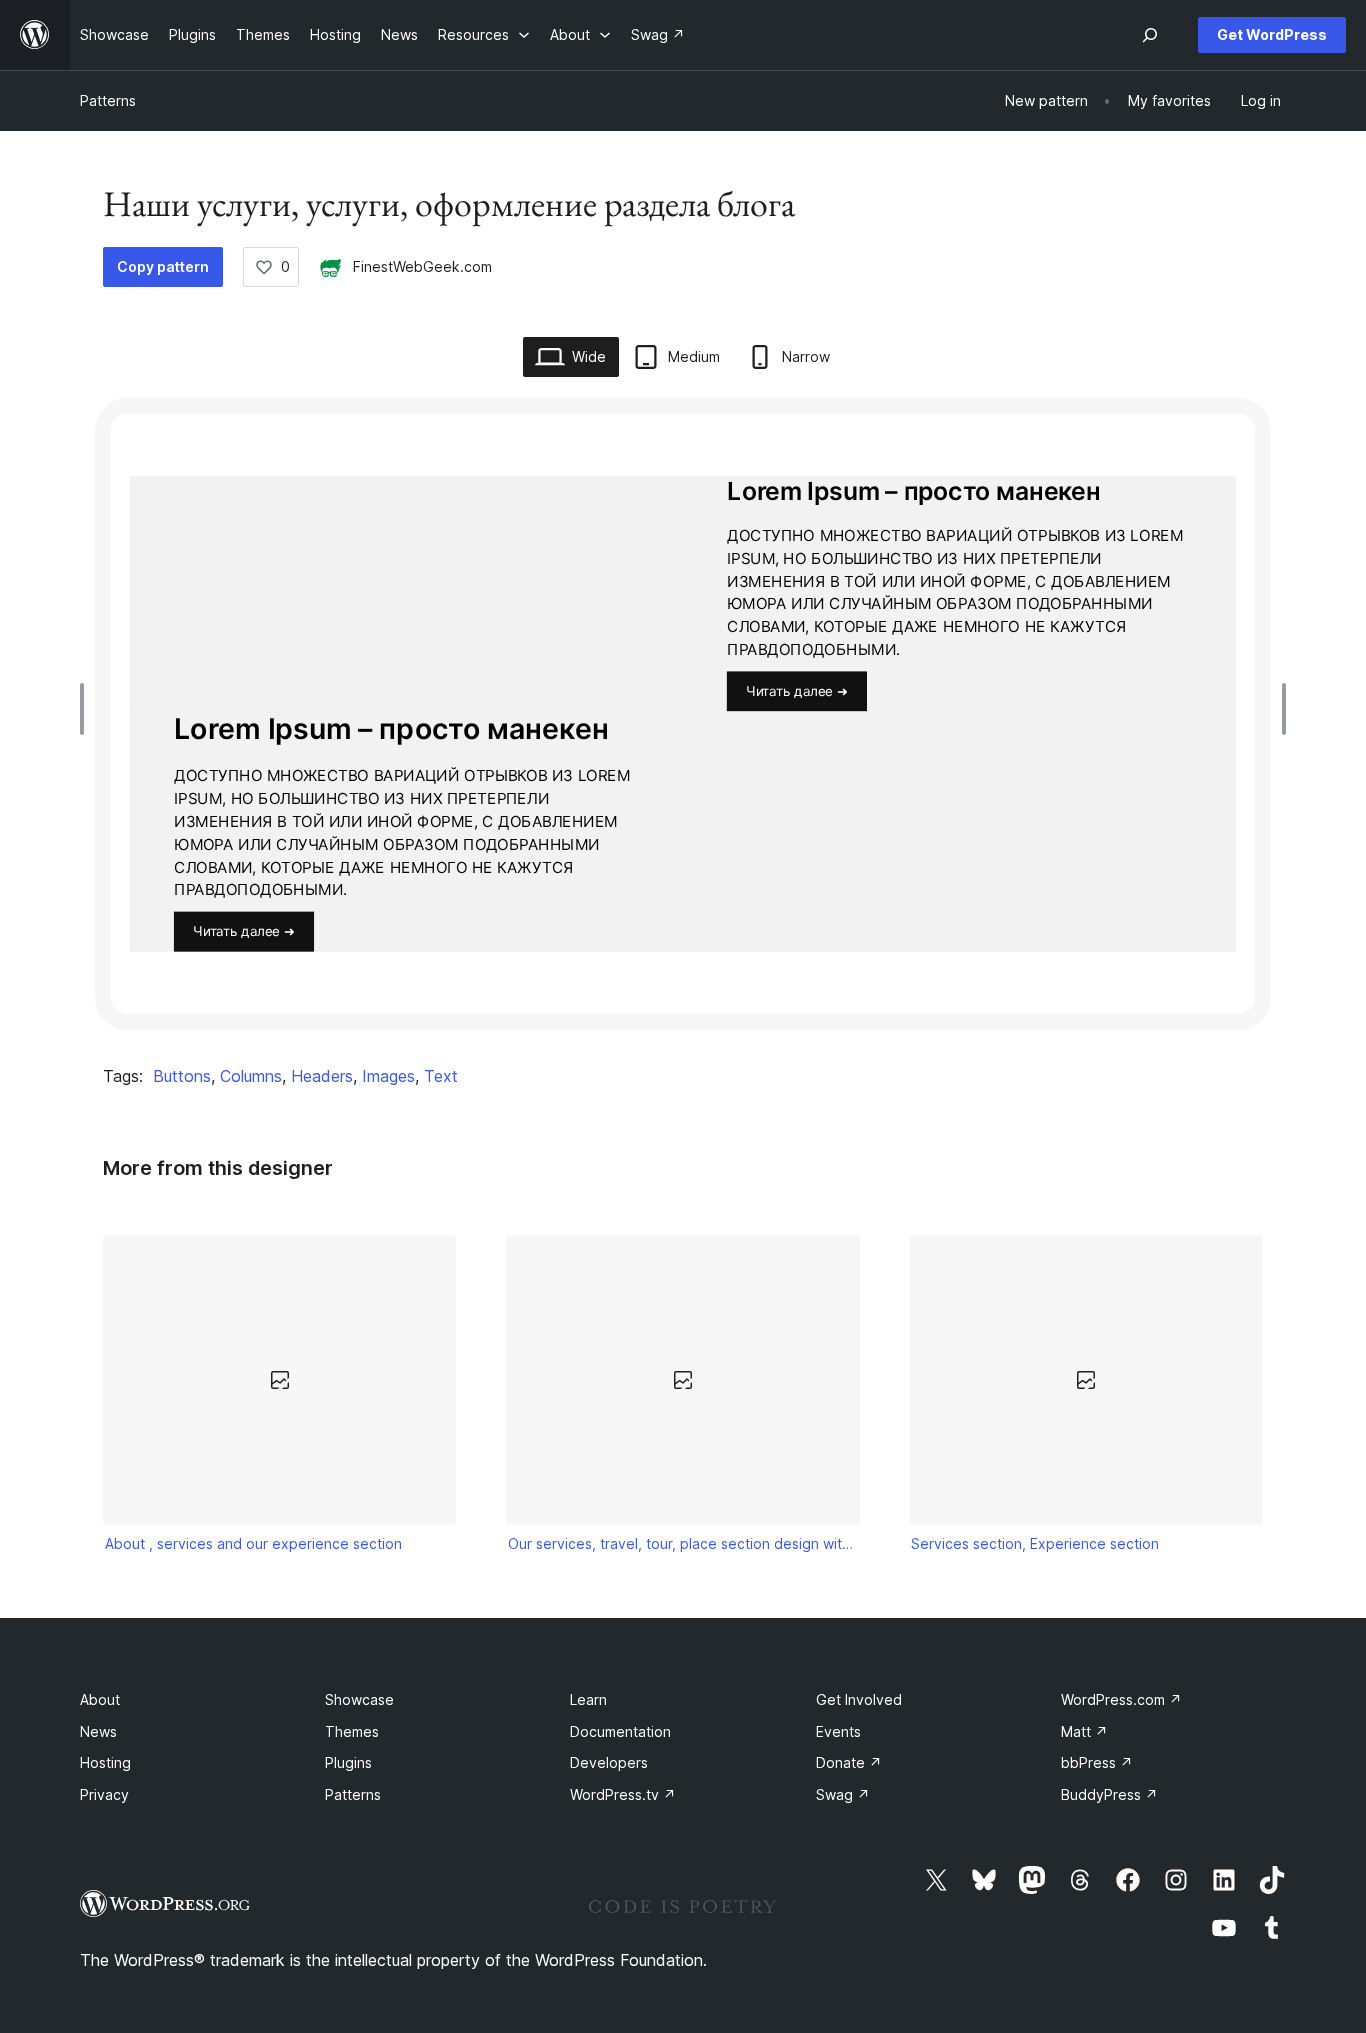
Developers (609, 1762)
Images (388, 1076)
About (100, 1699)
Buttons (182, 1076)
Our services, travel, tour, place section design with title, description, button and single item (683, 1543)
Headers (322, 1076)
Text (441, 1076)
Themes (352, 1731)
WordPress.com (1121, 1699)
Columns (251, 1076)
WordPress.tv (623, 1794)
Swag (843, 1794)
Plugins (348, 1762)
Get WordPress (1272, 34)
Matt (1084, 1731)
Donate (849, 1762)
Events (838, 1731)
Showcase (359, 1699)
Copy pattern (163, 266)
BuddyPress (1109, 1794)
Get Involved (859, 1699)
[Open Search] (1150, 35)
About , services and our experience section (253, 1543)
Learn (588, 1699)
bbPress (1097, 1762)
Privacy (104, 1794)
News (98, 1731)
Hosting (105, 1762)
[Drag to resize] (87, 709)
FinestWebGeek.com (422, 266)
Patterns (108, 100)
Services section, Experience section (1035, 1543)
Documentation (620, 1731)
